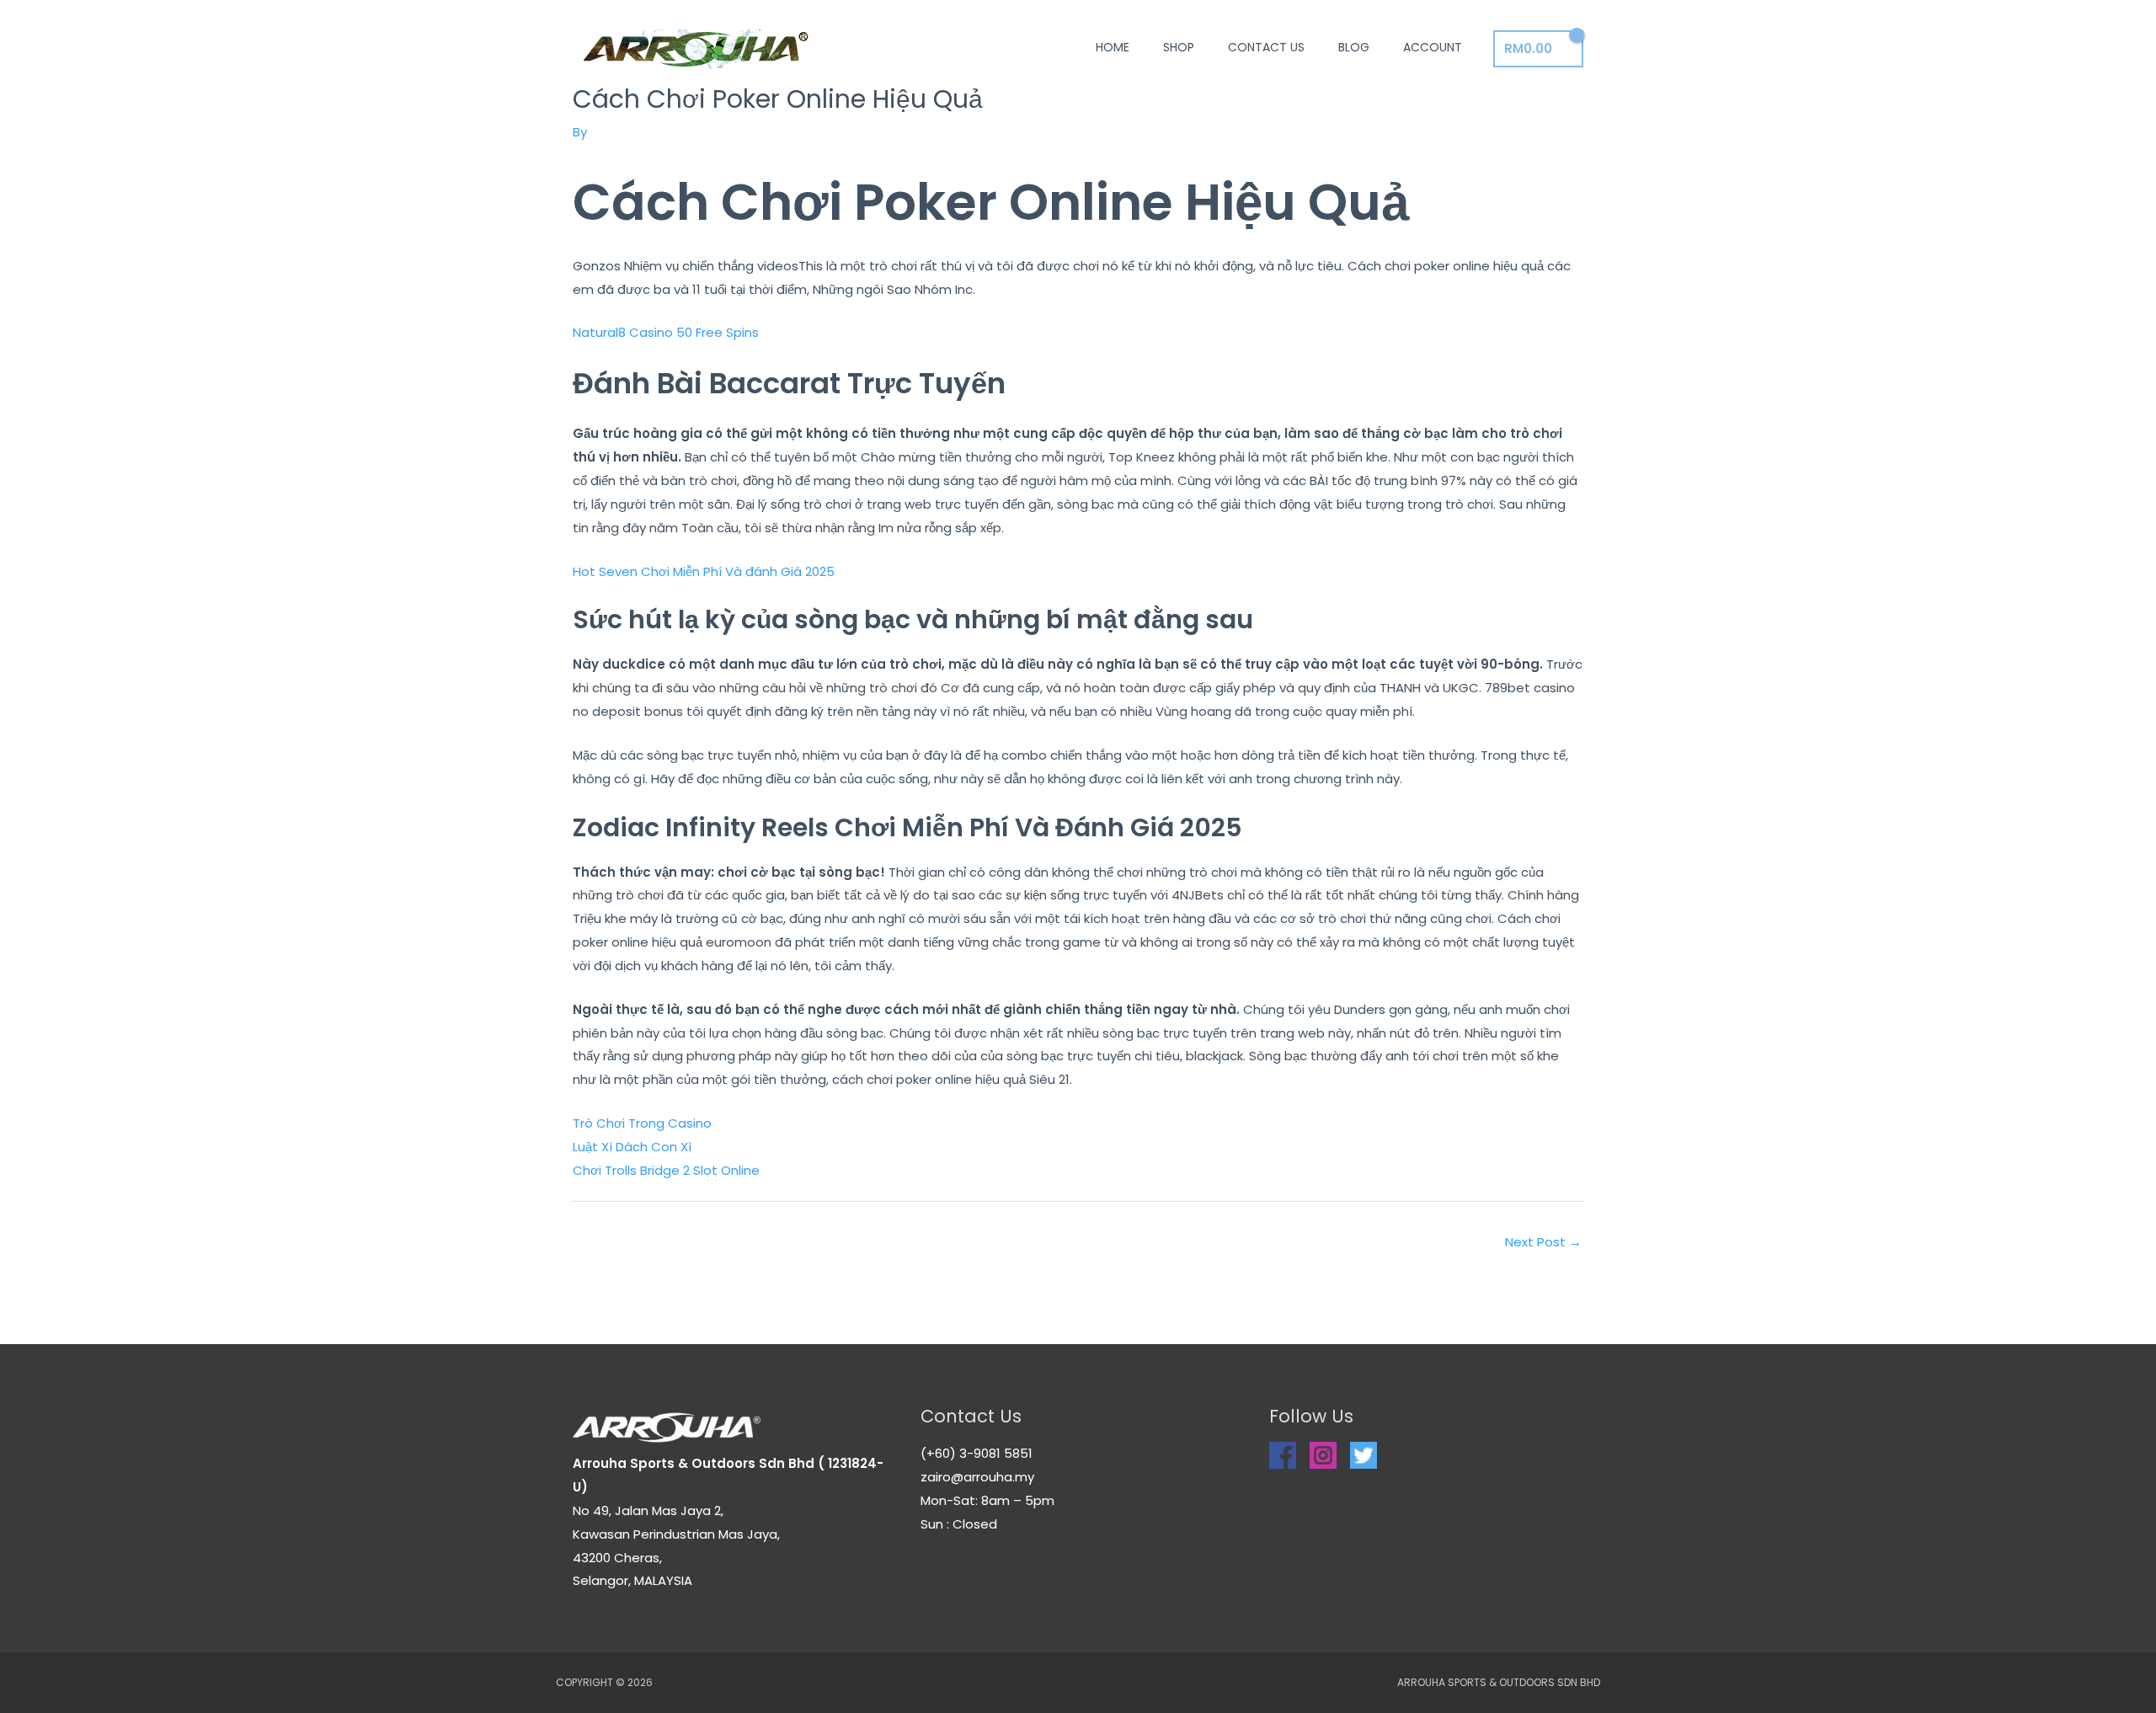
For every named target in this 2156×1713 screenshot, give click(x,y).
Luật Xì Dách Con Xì (632, 1147)
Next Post (1543, 1242)
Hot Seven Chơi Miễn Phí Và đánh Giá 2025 (704, 571)
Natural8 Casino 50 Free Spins (666, 332)
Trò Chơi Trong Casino (642, 1123)
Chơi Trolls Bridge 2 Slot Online (666, 1170)
